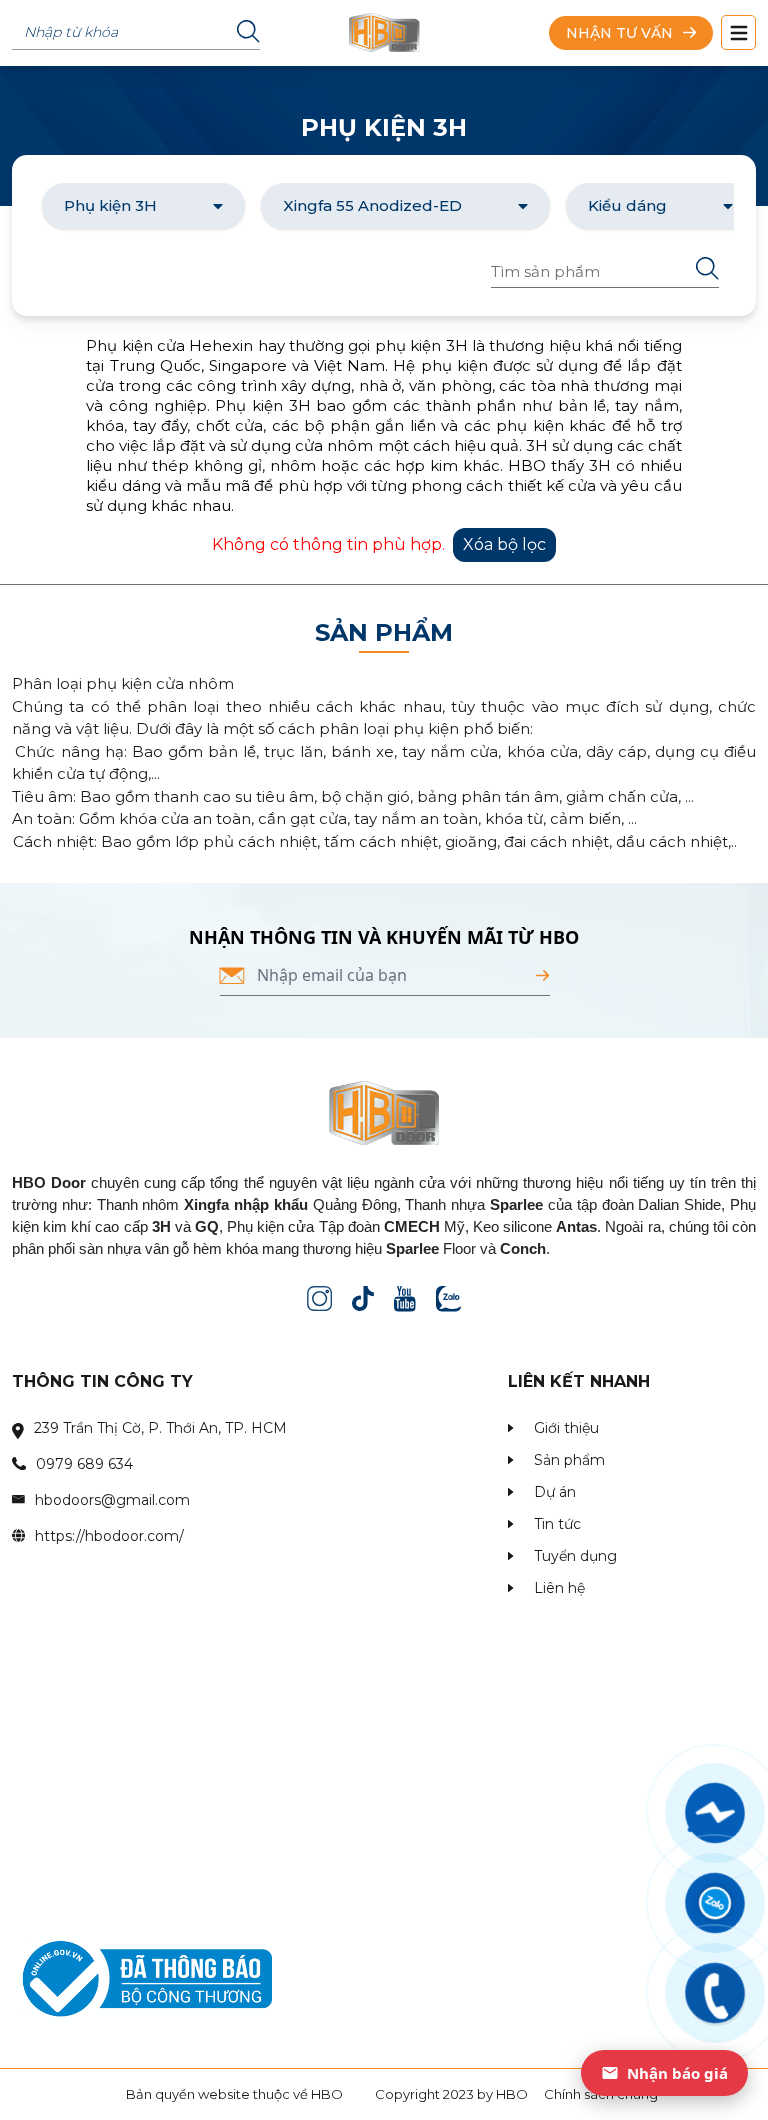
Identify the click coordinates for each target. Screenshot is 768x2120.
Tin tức (557, 1524)
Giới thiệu (566, 1428)
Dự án (555, 1492)
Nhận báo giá (677, 2073)
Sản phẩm (569, 1460)
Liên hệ (559, 1588)
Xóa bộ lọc (504, 544)
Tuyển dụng (575, 1556)
